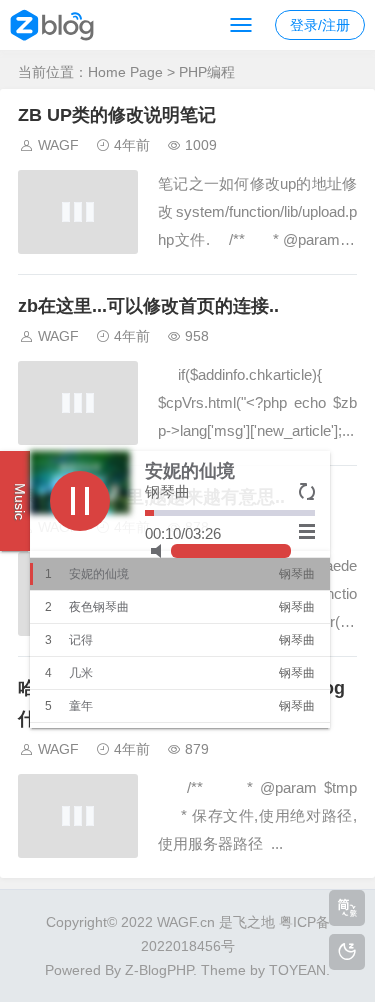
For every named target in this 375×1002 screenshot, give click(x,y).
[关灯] (347, 952)
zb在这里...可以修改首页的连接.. (148, 306)
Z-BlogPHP (159, 970)
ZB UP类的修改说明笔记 (117, 115)
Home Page (125, 72)
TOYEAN (297, 970)
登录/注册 (320, 25)
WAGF (58, 145)
